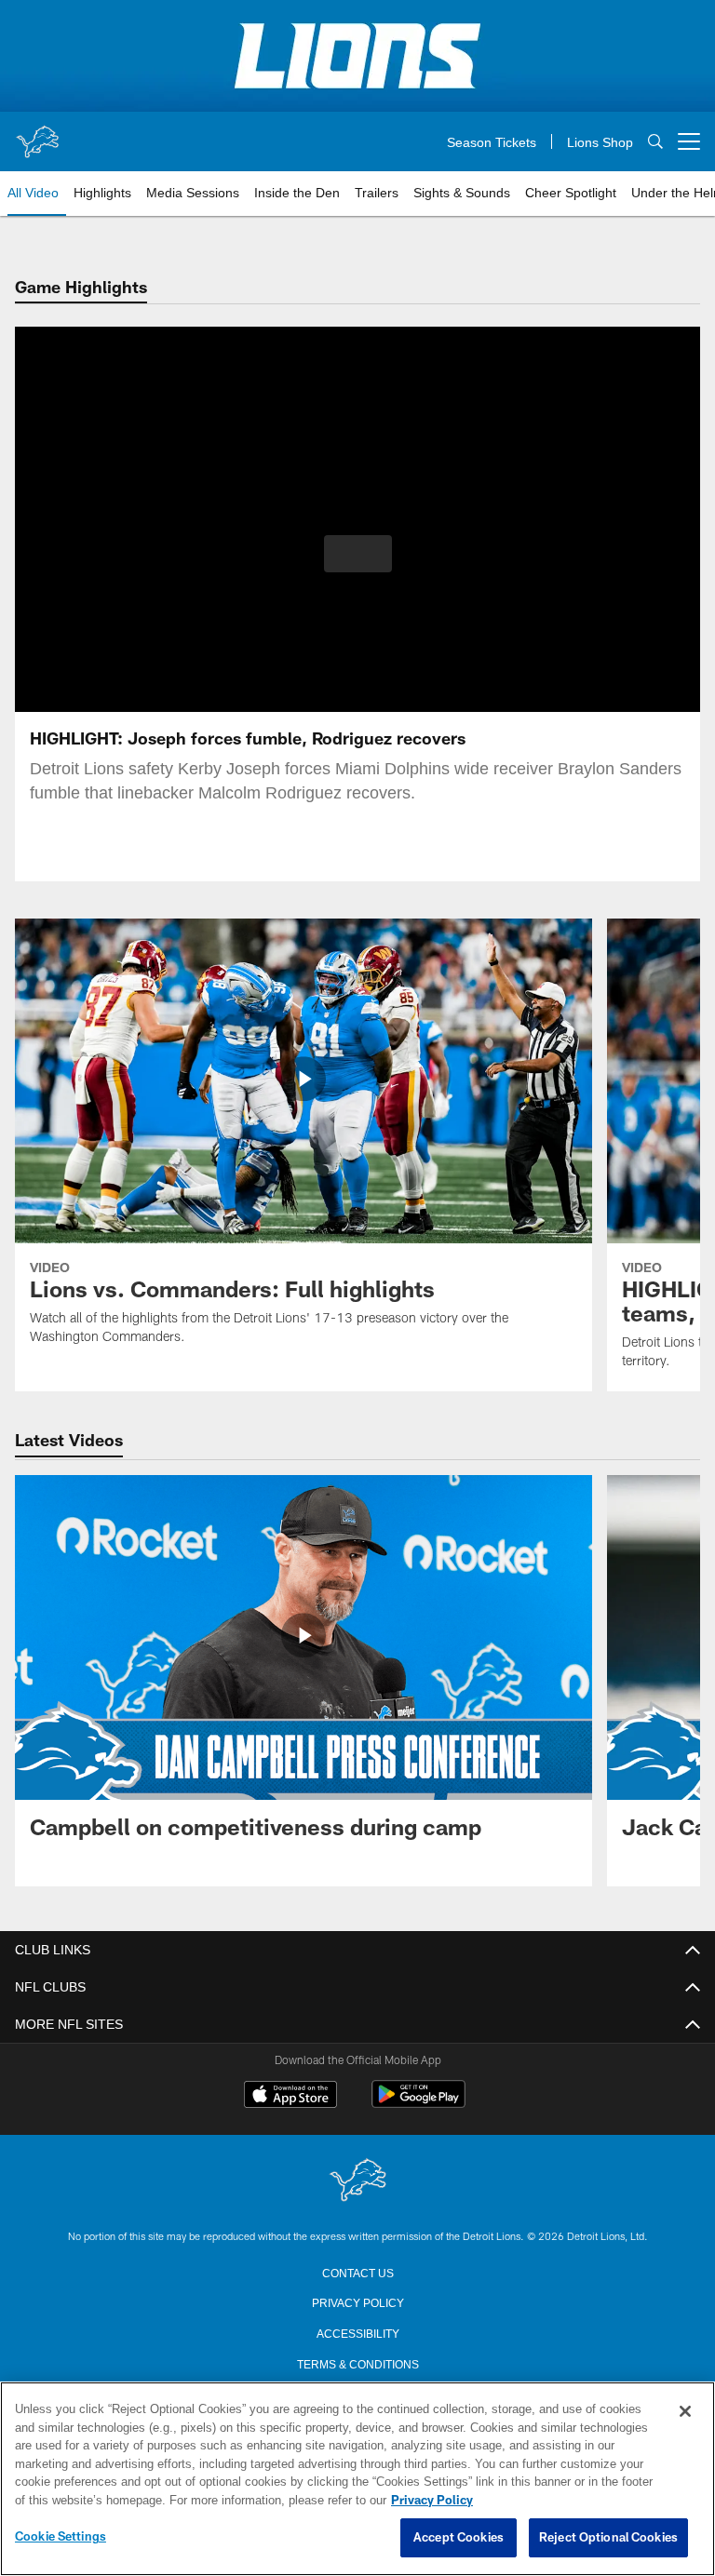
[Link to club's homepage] (37, 134)
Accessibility (357, 2332)
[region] (357, 2479)
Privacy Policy (357, 2301)
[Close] (685, 2412)
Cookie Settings (61, 2537)
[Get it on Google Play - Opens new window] (418, 2104)
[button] (358, 554)
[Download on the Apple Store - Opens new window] (290, 2097)
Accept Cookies (459, 2538)
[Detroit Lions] (357, 2181)
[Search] (655, 142)
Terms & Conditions (358, 2363)
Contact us (357, 2272)
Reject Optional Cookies (608, 2538)
